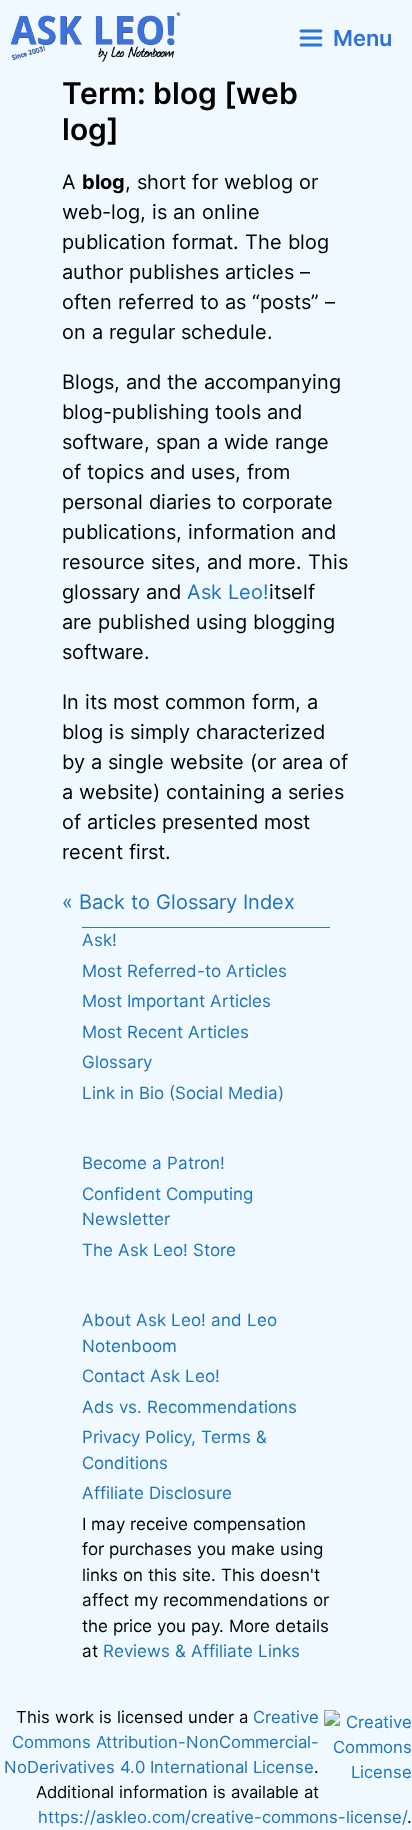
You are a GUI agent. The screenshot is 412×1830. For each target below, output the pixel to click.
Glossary (117, 1062)
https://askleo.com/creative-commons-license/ (222, 1817)
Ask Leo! (228, 592)
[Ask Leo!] (103, 37)
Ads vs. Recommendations (189, 1407)
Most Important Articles (176, 1001)
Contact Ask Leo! (151, 1376)
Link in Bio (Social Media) (183, 1093)
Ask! (99, 940)
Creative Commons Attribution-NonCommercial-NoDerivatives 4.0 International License (161, 1742)
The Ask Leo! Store (159, 1250)
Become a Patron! (153, 1163)
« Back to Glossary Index (178, 902)
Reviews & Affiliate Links (201, 1651)
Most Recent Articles (165, 1032)
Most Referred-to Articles (184, 971)
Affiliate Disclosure (157, 1493)
